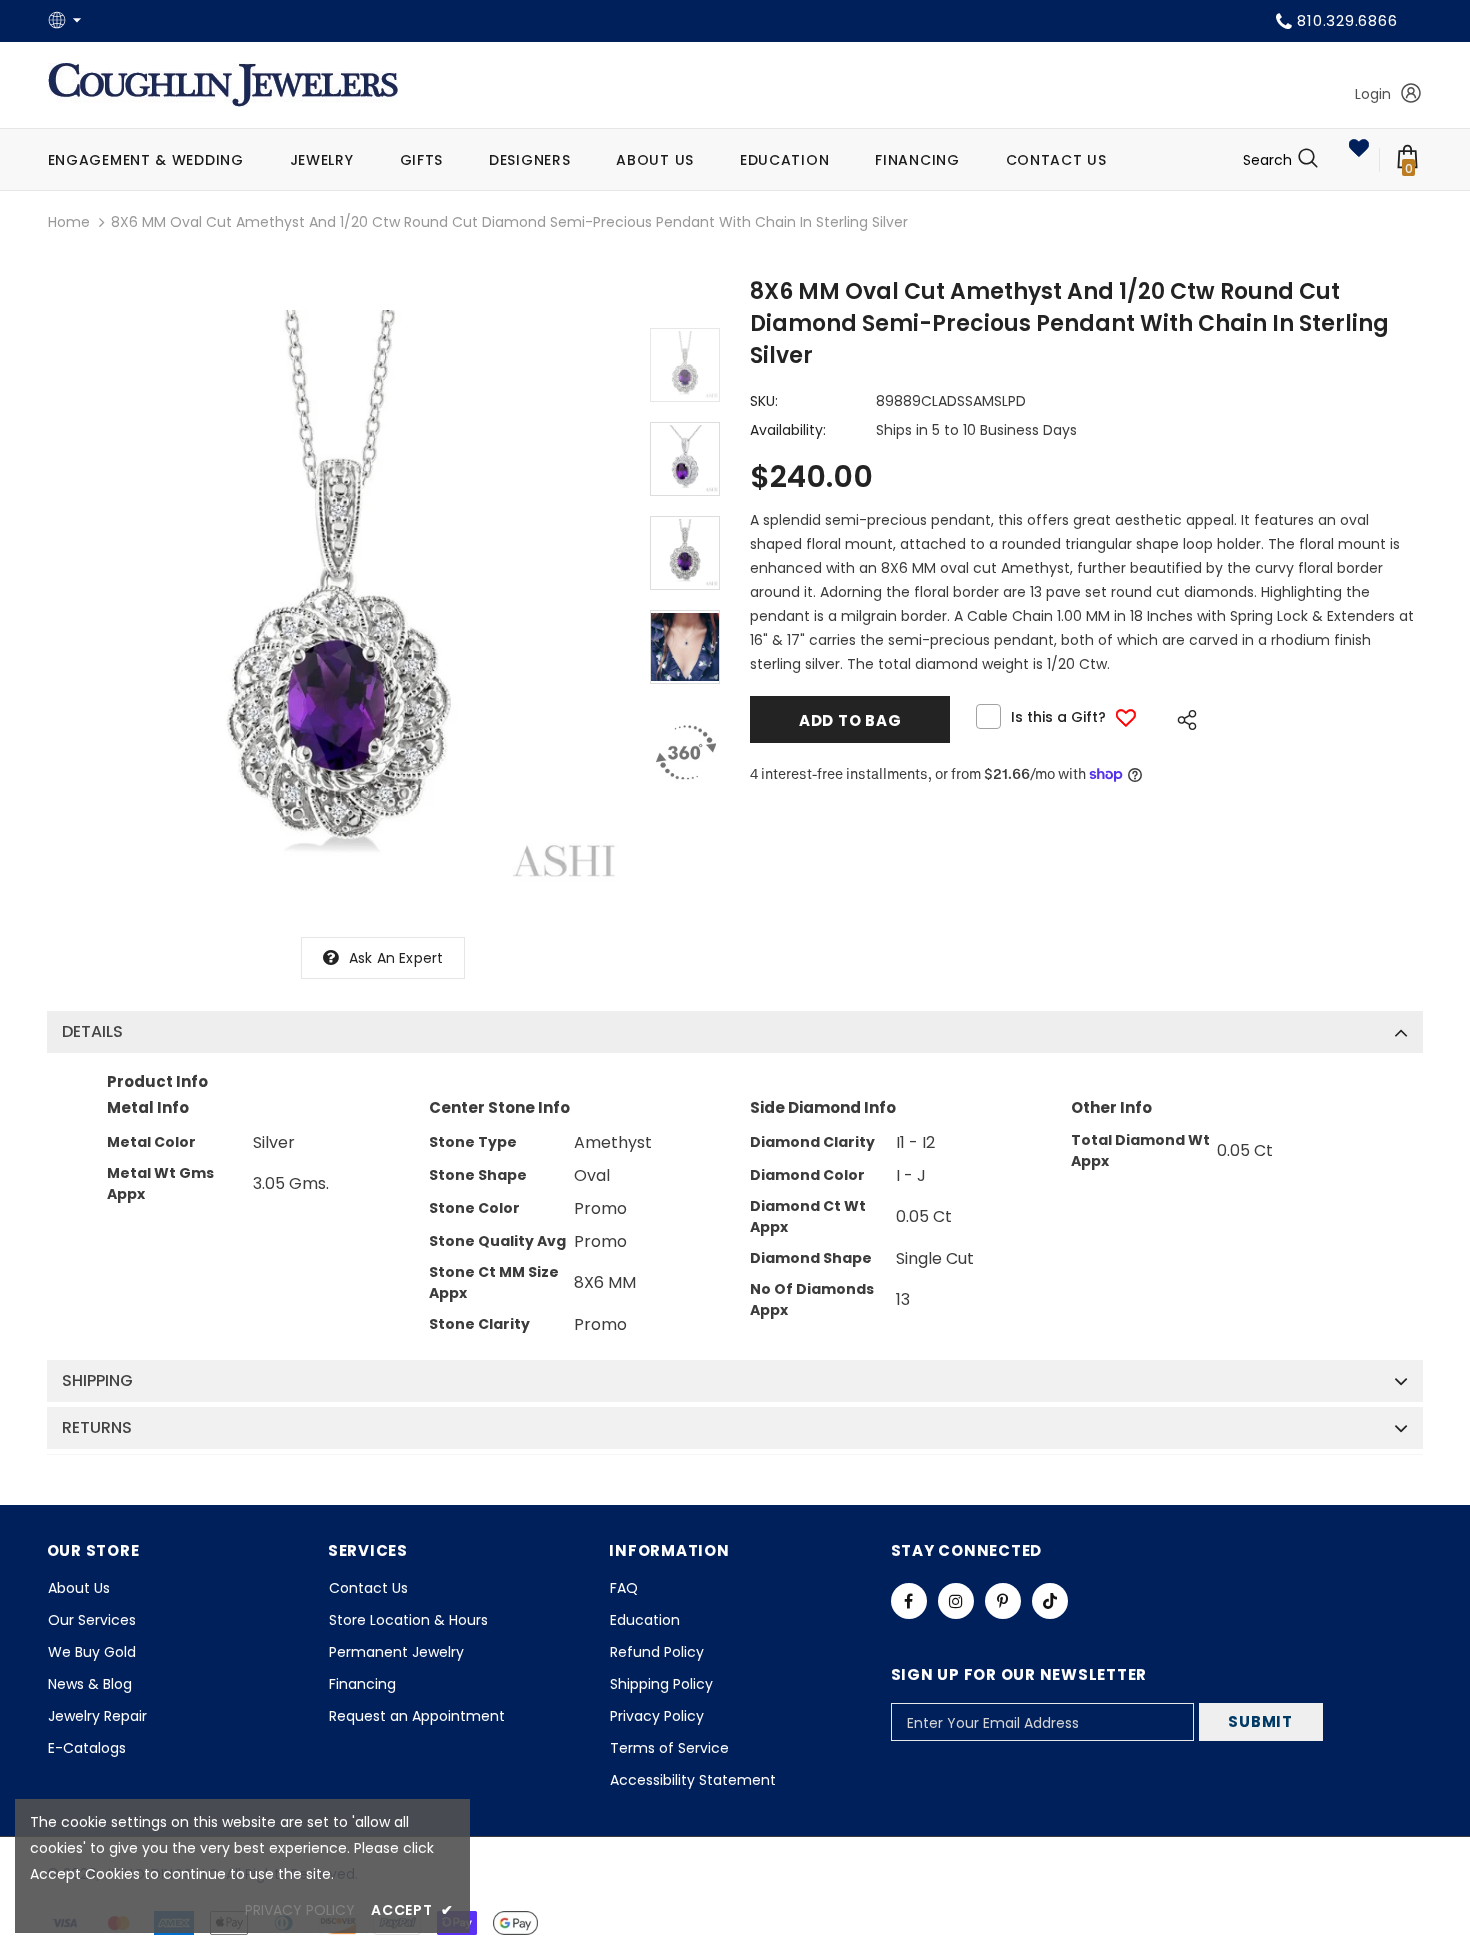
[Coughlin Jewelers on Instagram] (956, 1601)
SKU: (764, 401)
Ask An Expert (396, 958)
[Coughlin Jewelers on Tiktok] (1050, 1601)
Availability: (788, 430)
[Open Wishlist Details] (1359, 148)
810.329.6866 (1347, 20)
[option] (338, 600)
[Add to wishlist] (1126, 717)
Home (69, 222)
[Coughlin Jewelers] (223, 85)
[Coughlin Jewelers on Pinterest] (1003, 1601)
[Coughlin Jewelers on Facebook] (909, 1601)
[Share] (1181, 717)
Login (1373, 94)
